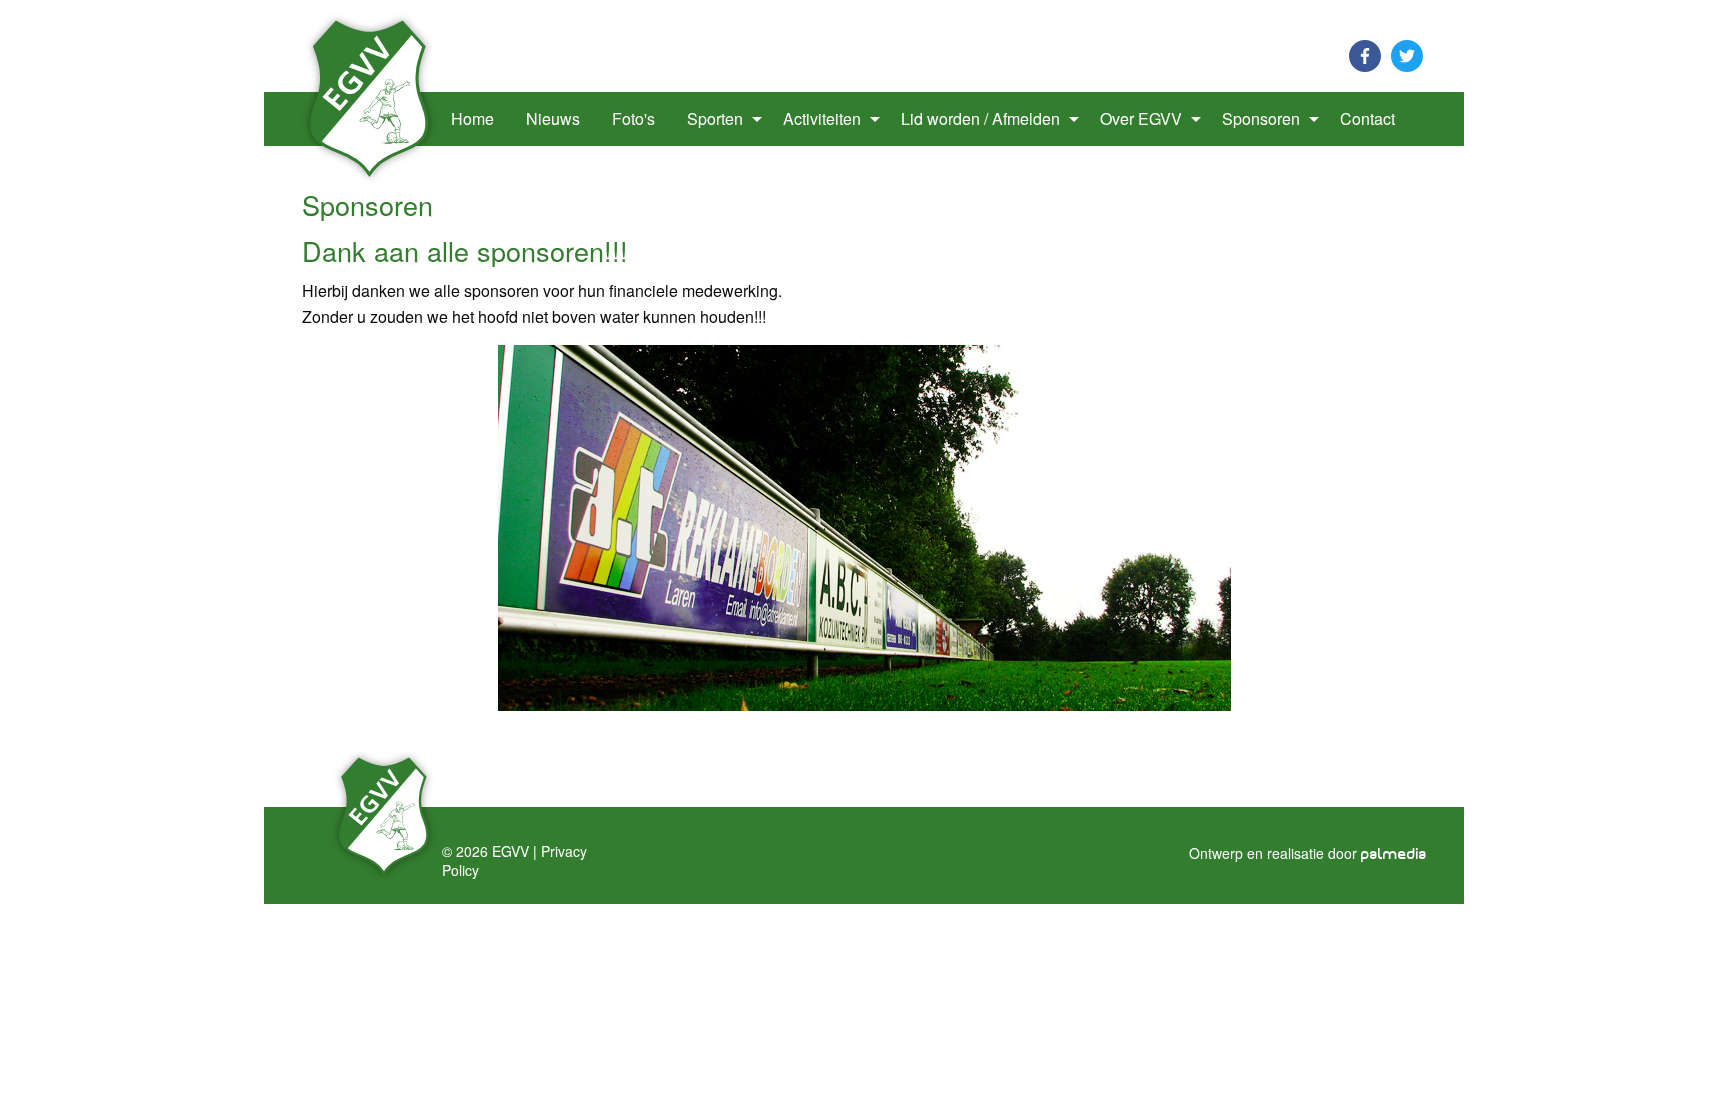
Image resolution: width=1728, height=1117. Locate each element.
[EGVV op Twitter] (1407, 53)
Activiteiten (822, 118)
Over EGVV (1141, 118)
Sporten (715, 118)
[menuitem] (372, 119)
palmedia (1394, 854)
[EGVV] (370, 96)
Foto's (633, 118)
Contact (1367, 118)
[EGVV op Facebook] (1365, 53)
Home (472, 118)
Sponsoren (1261, 118)
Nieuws (553, 118)
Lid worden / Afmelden (980, 118)
